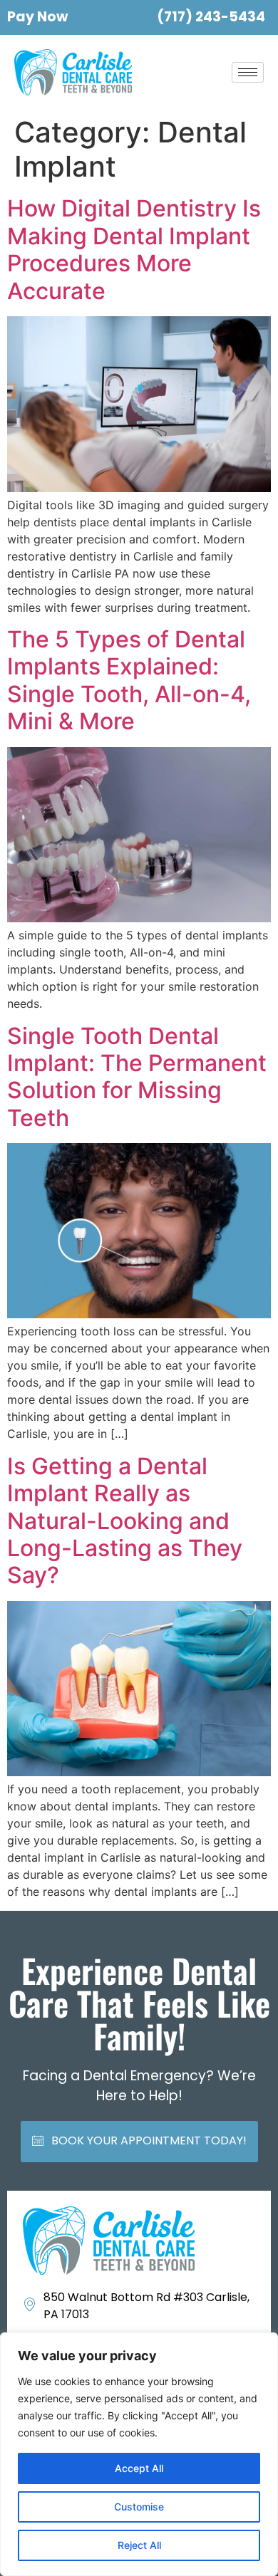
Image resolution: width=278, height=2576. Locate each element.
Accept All (139, 2468)
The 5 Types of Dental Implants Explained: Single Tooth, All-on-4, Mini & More (129, 680)
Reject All (139, 2545)
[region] (139, 2454)
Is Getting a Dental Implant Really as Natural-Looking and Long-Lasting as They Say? (125, 1521)
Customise (139, 2507)
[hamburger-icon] (248, 72)
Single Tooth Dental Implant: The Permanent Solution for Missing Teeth (137, 1077)
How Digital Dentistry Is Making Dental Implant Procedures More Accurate (134, 249)
